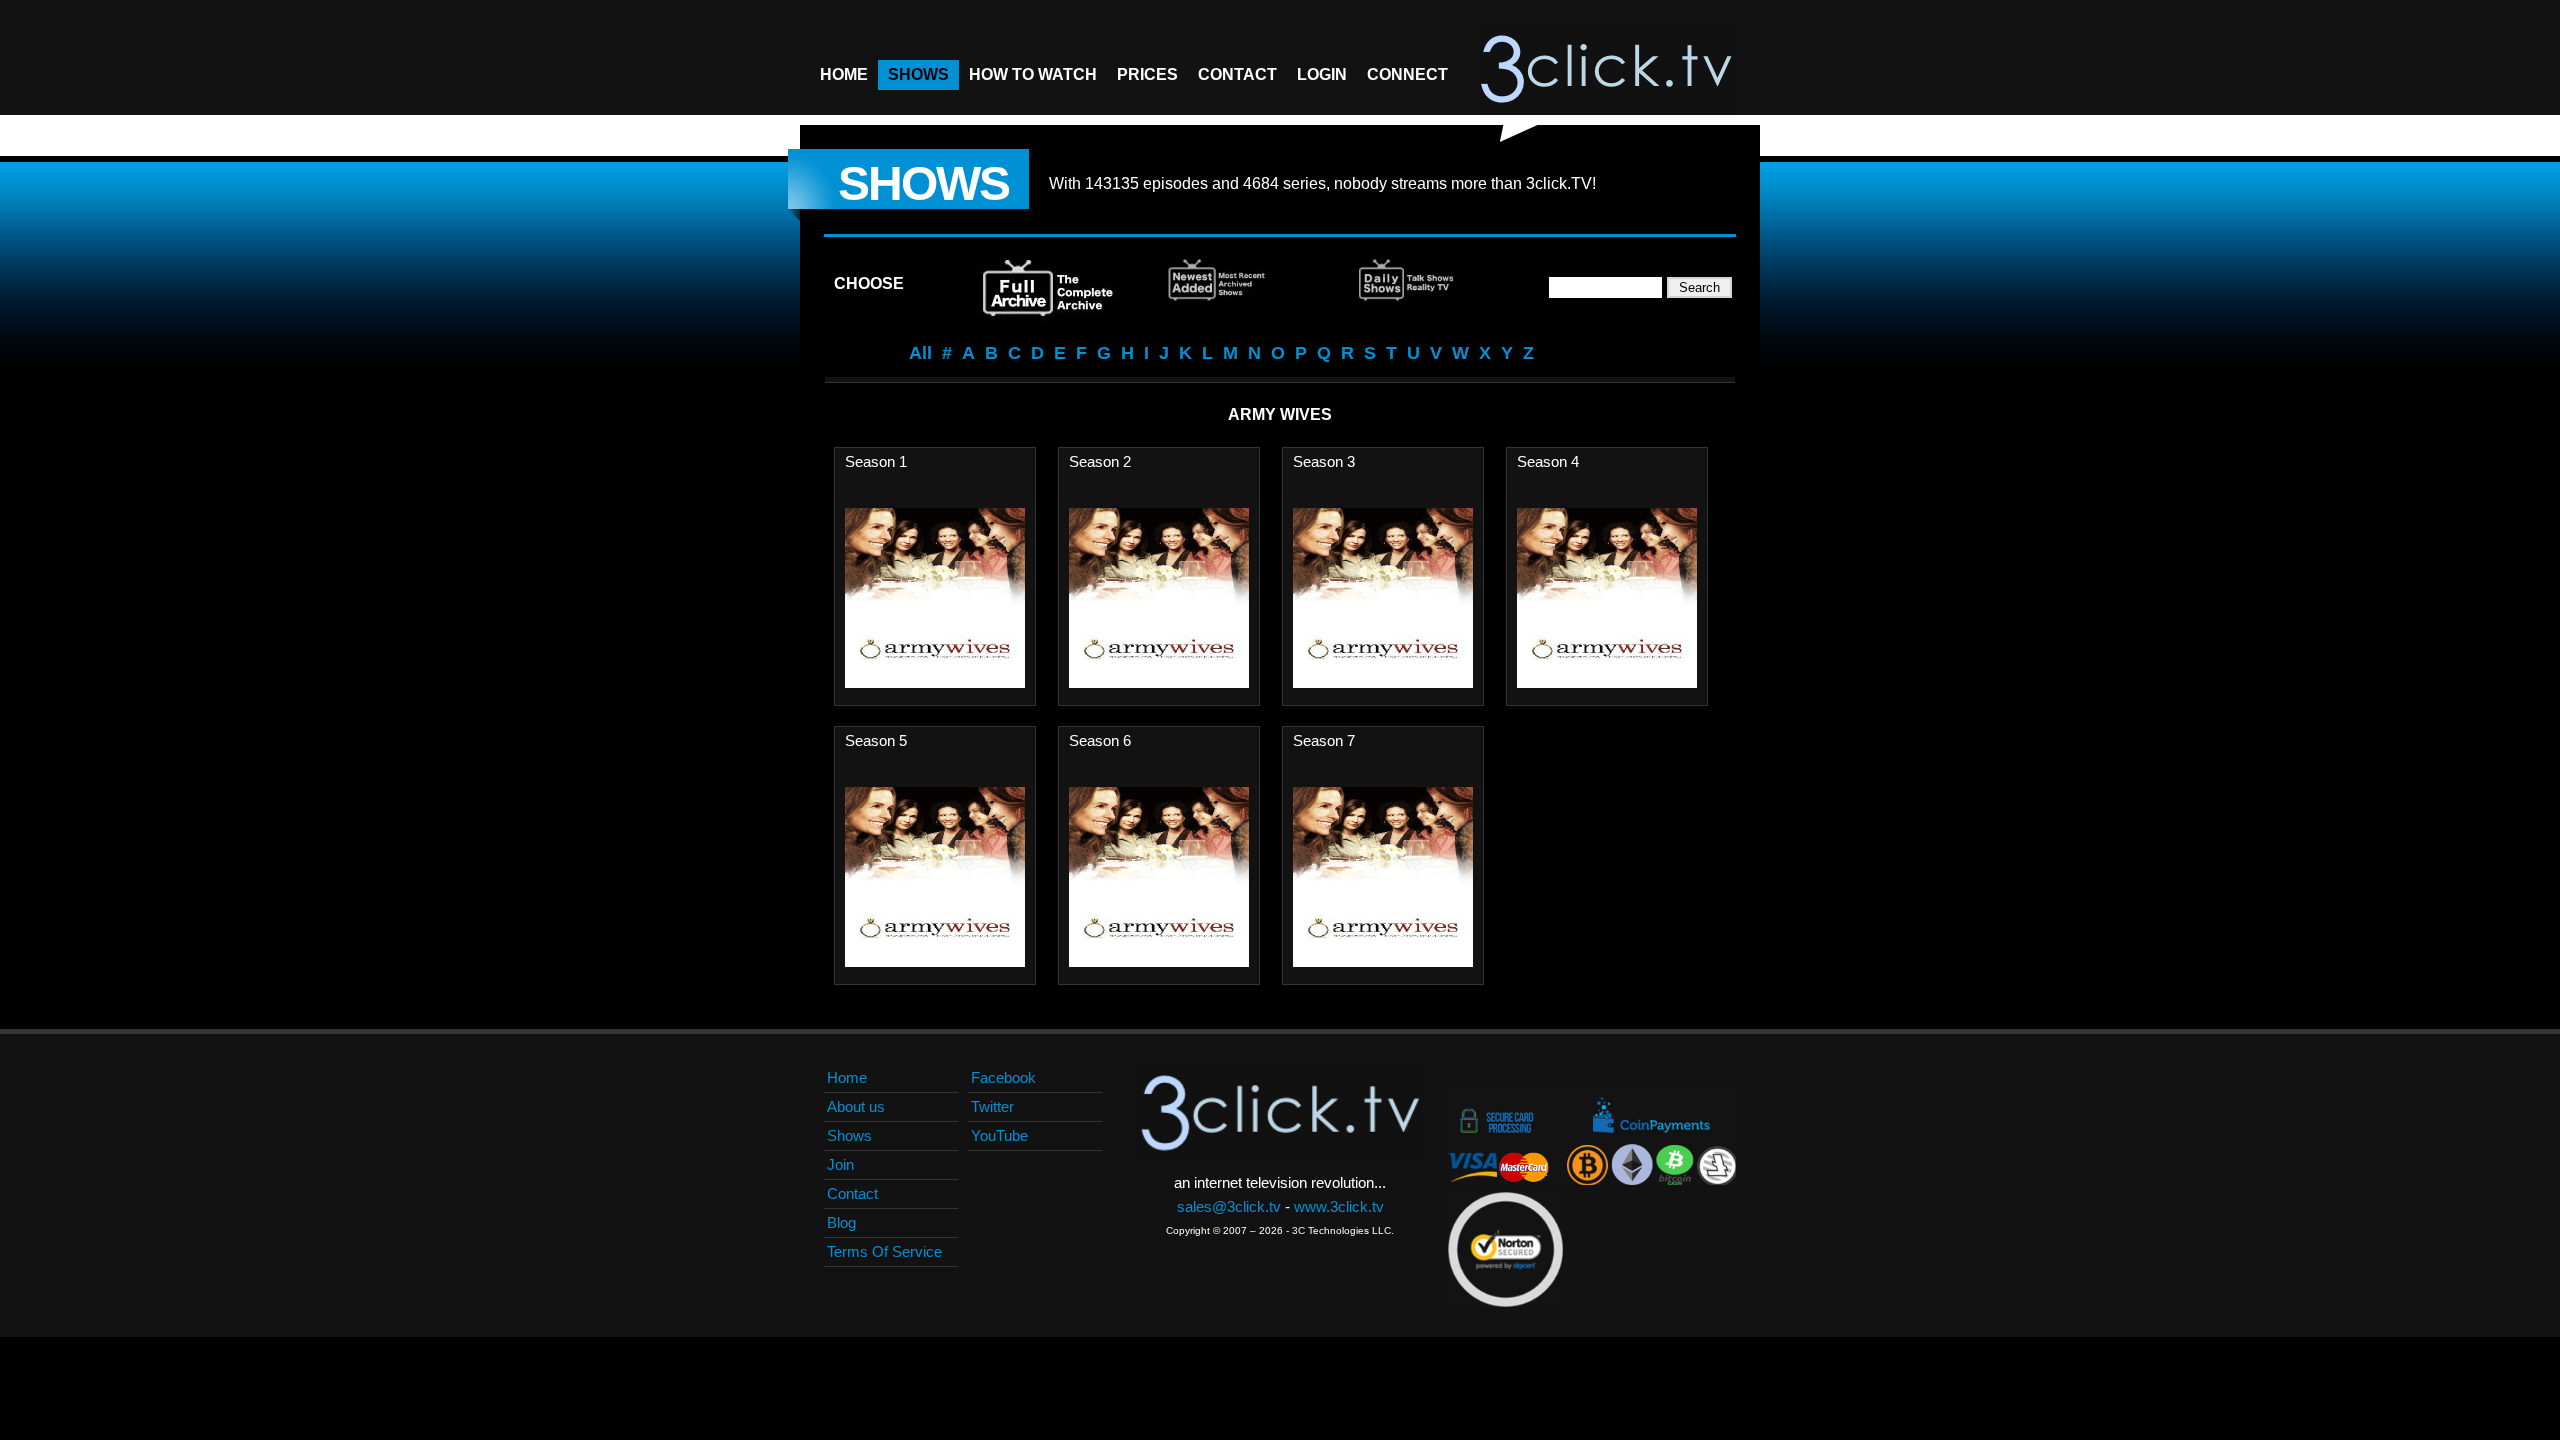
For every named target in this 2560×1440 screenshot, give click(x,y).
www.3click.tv (1339, 1206)
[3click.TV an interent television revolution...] (1606, 70)
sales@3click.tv (1229, 1206)
